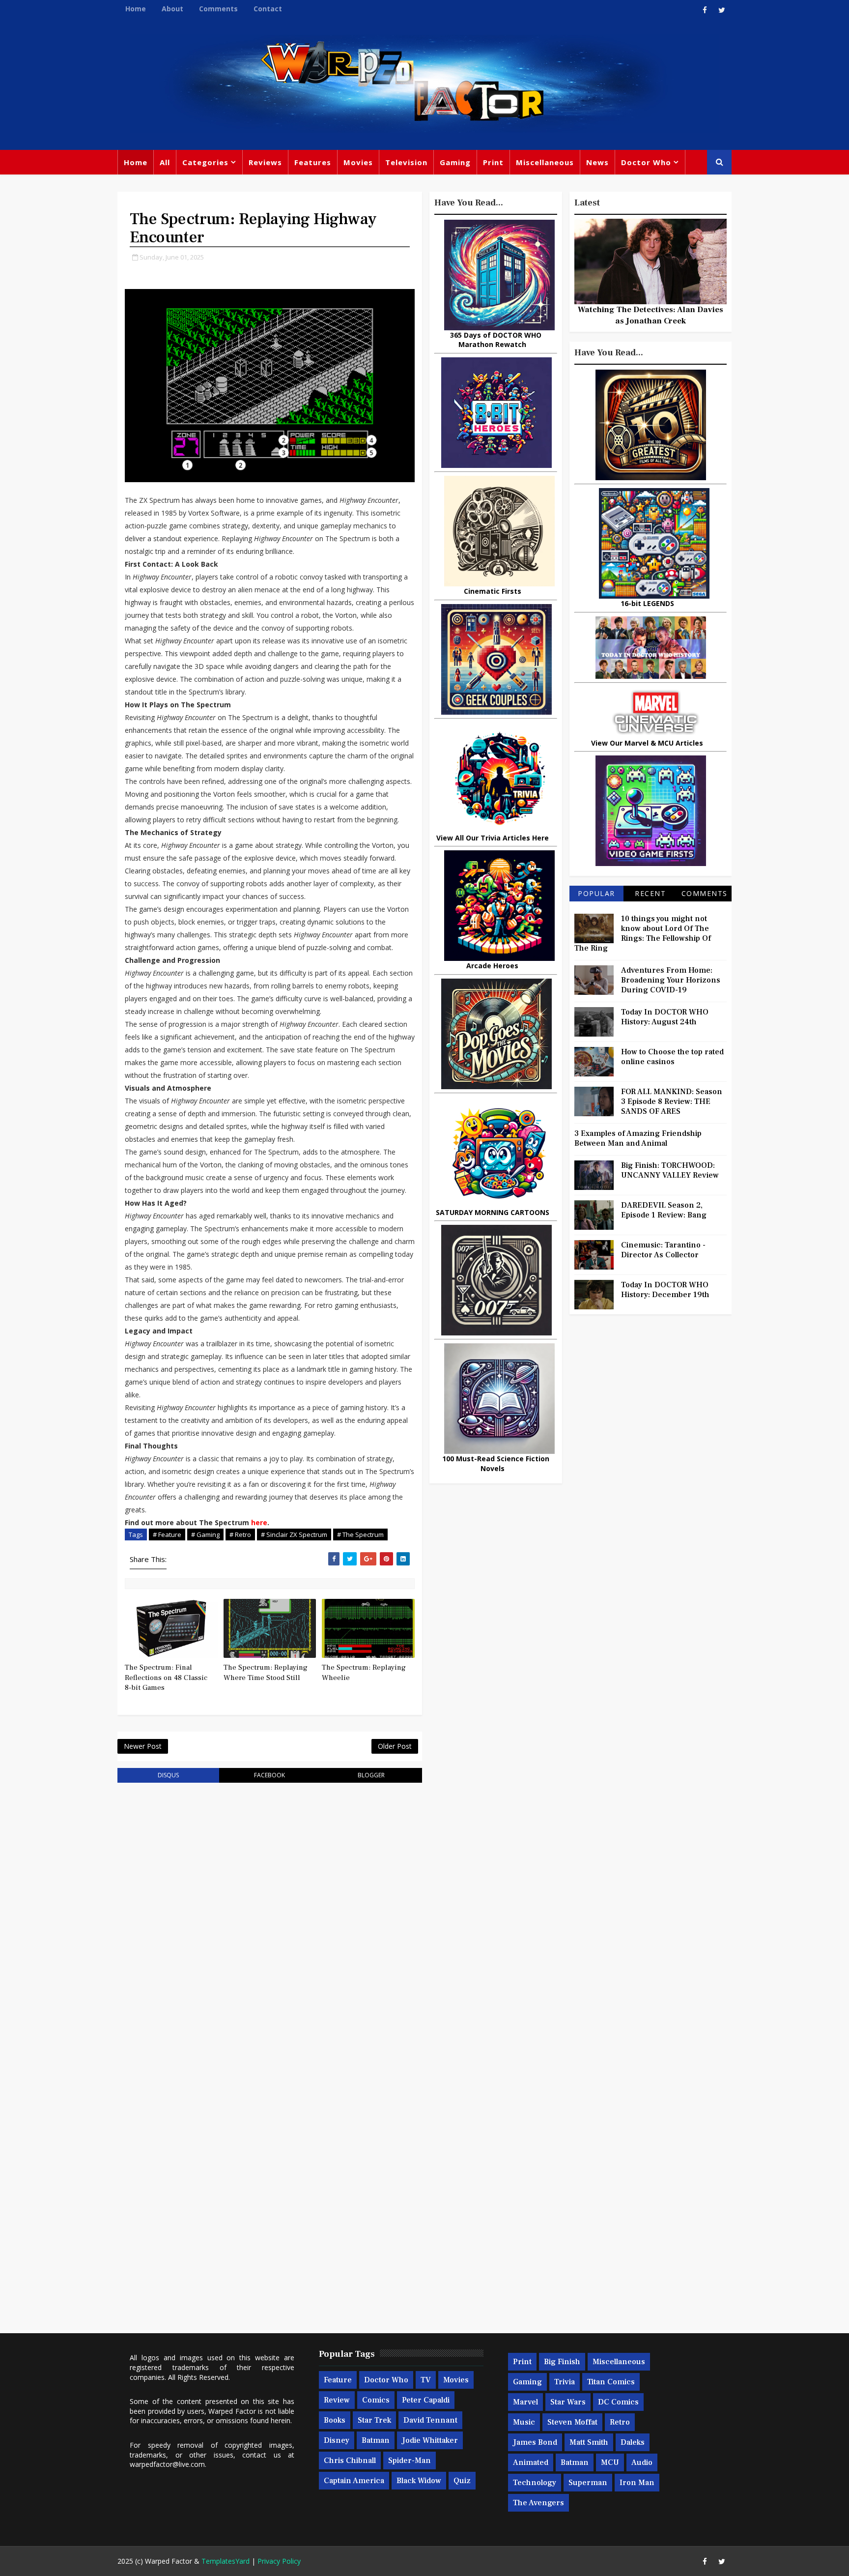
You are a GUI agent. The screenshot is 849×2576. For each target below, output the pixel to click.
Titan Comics (611, 2382)
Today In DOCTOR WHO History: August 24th (665, 1017)
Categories (205, 162)
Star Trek (374, 2420)
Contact (268, 9)
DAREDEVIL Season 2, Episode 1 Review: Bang (664, 1210)
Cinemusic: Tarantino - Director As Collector (663, 1250)
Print (493, 162)
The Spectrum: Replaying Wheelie (364, 1672)
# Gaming (205, 1534)
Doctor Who (646, 162)
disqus (168, 1775)
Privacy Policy (279, 2561)
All (165, 162)
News (597, 162)
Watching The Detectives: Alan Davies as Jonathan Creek (651, 315)
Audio (642, 2462)
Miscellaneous (545, 162)
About (172, 9)
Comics (376, 2400)
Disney (337, 2440)
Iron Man (637, 2483)
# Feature (167, 1534)
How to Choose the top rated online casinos (672, 1057)
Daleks (633, 2442)
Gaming (455, 162)
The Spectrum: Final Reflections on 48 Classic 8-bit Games (166, 1678)
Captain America (354, 2481)
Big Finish (562, 2362)
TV (426, 2380)
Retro (620, 2422)
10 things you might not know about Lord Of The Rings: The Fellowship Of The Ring (643, 933)
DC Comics (618, 2402)
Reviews (265, 162)
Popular (596, 893)
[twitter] (722, 10)
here (259, 1522)
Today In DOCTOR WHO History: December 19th (665, 1290)
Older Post (395, 1746)
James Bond (535, 2442)
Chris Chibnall (350, 2460)
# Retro (240, 1534)
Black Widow (419, 2481)
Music (524, 2422)
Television (406, 162)
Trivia (565, 2382)
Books (335, 2420)
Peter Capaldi (426, 2400)
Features (313, 162)
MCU (610, 2462)
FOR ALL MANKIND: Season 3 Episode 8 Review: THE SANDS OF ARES (672, 1101)
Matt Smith (589, 2442)
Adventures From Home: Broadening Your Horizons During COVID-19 (671, 980)
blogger (371, 1775)
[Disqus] (270, 1915)
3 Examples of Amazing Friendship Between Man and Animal (638, 1138)
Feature (338, 2380)
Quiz (462, 2481)
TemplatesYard (226, 2561)
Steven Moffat (572, 2422)
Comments (218, 9)
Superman (588, 2483)
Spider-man (410, 2460)
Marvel (525, 2402)
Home (136, 9)
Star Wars (568, 2402)
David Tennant (430, 2420)
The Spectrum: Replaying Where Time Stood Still (266, 1672)
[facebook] (705, 10)
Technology (535, 2483)
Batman (376, 2440)
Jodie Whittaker (430, 2440)
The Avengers (538, 2503)
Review (337, 2400)
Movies (358, 162)
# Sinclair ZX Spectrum (294, 1534)
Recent (650, 893)
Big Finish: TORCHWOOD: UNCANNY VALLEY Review (670, 1170)
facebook (269, 1775)
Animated (531, 2462)
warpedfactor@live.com (167, 2464)
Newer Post (143, 1746)
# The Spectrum (360, 1534)
